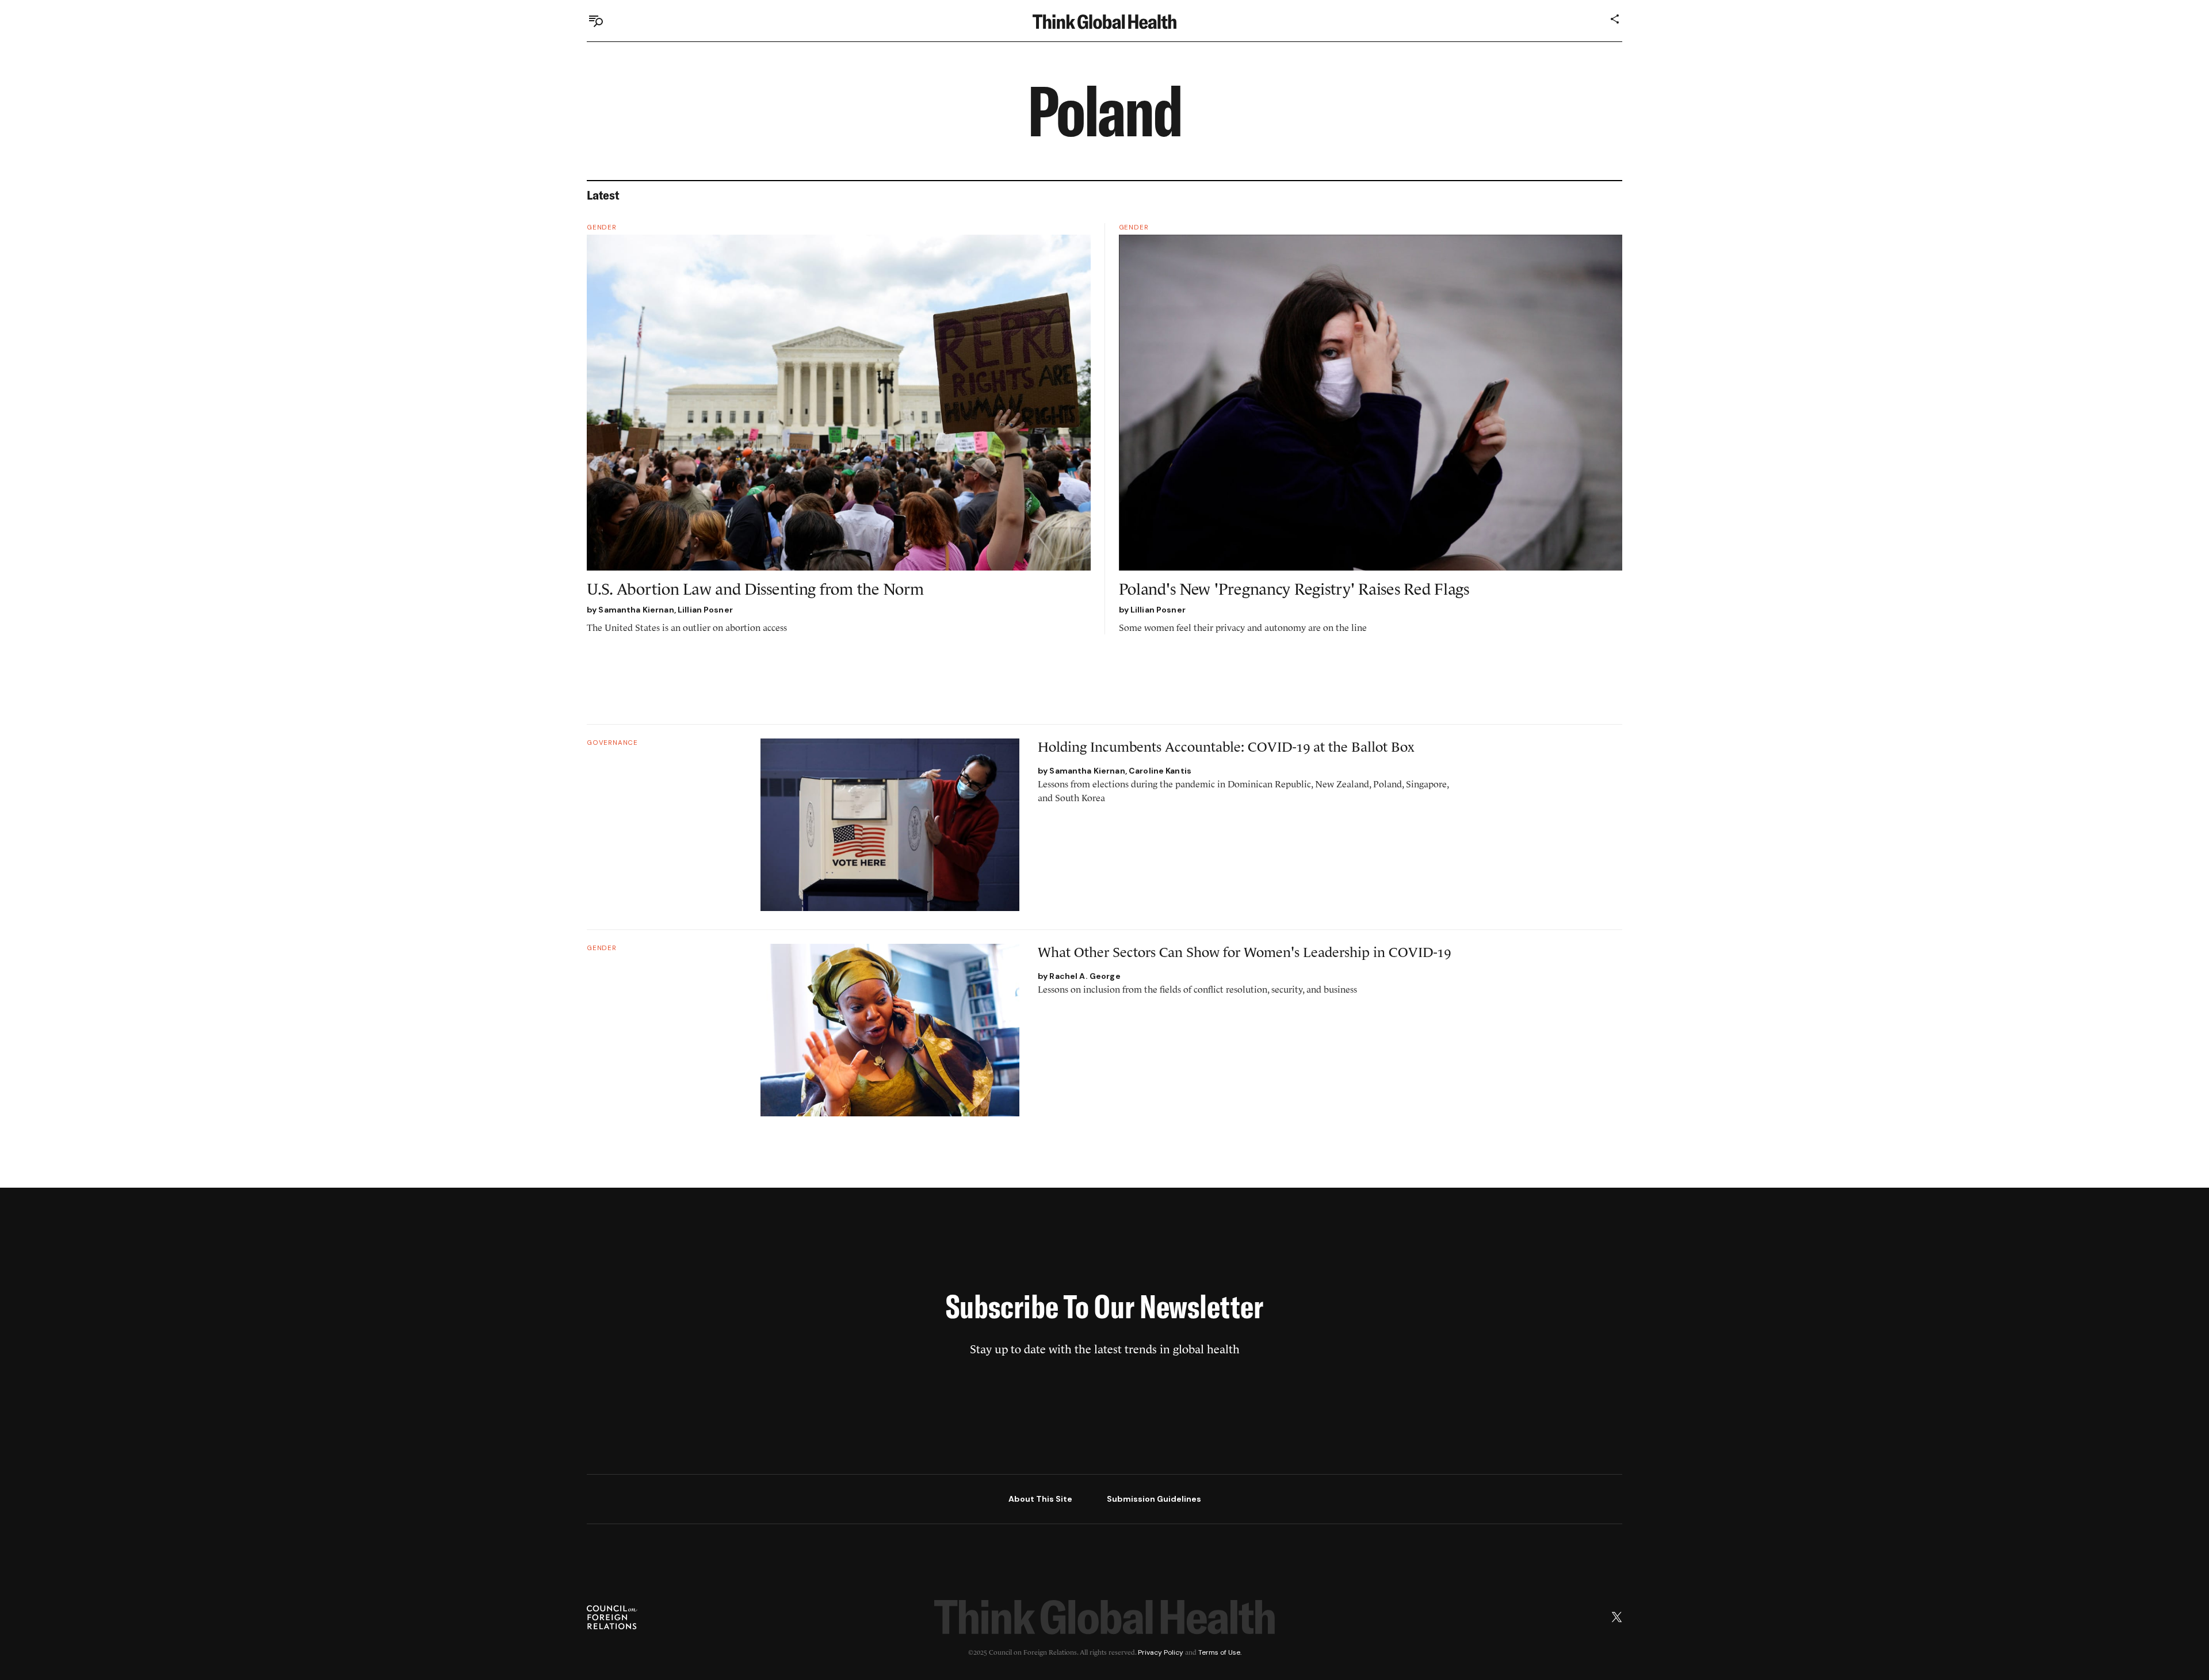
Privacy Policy (1161, 1652)
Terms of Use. (1220, 1652)
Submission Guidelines (1154, 1499)
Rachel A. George (1085, 976)
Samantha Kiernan (636, 610)
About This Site (1040, 1499)
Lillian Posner (705, 610)
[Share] (1615, 19)
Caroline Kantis (1160, 771)
